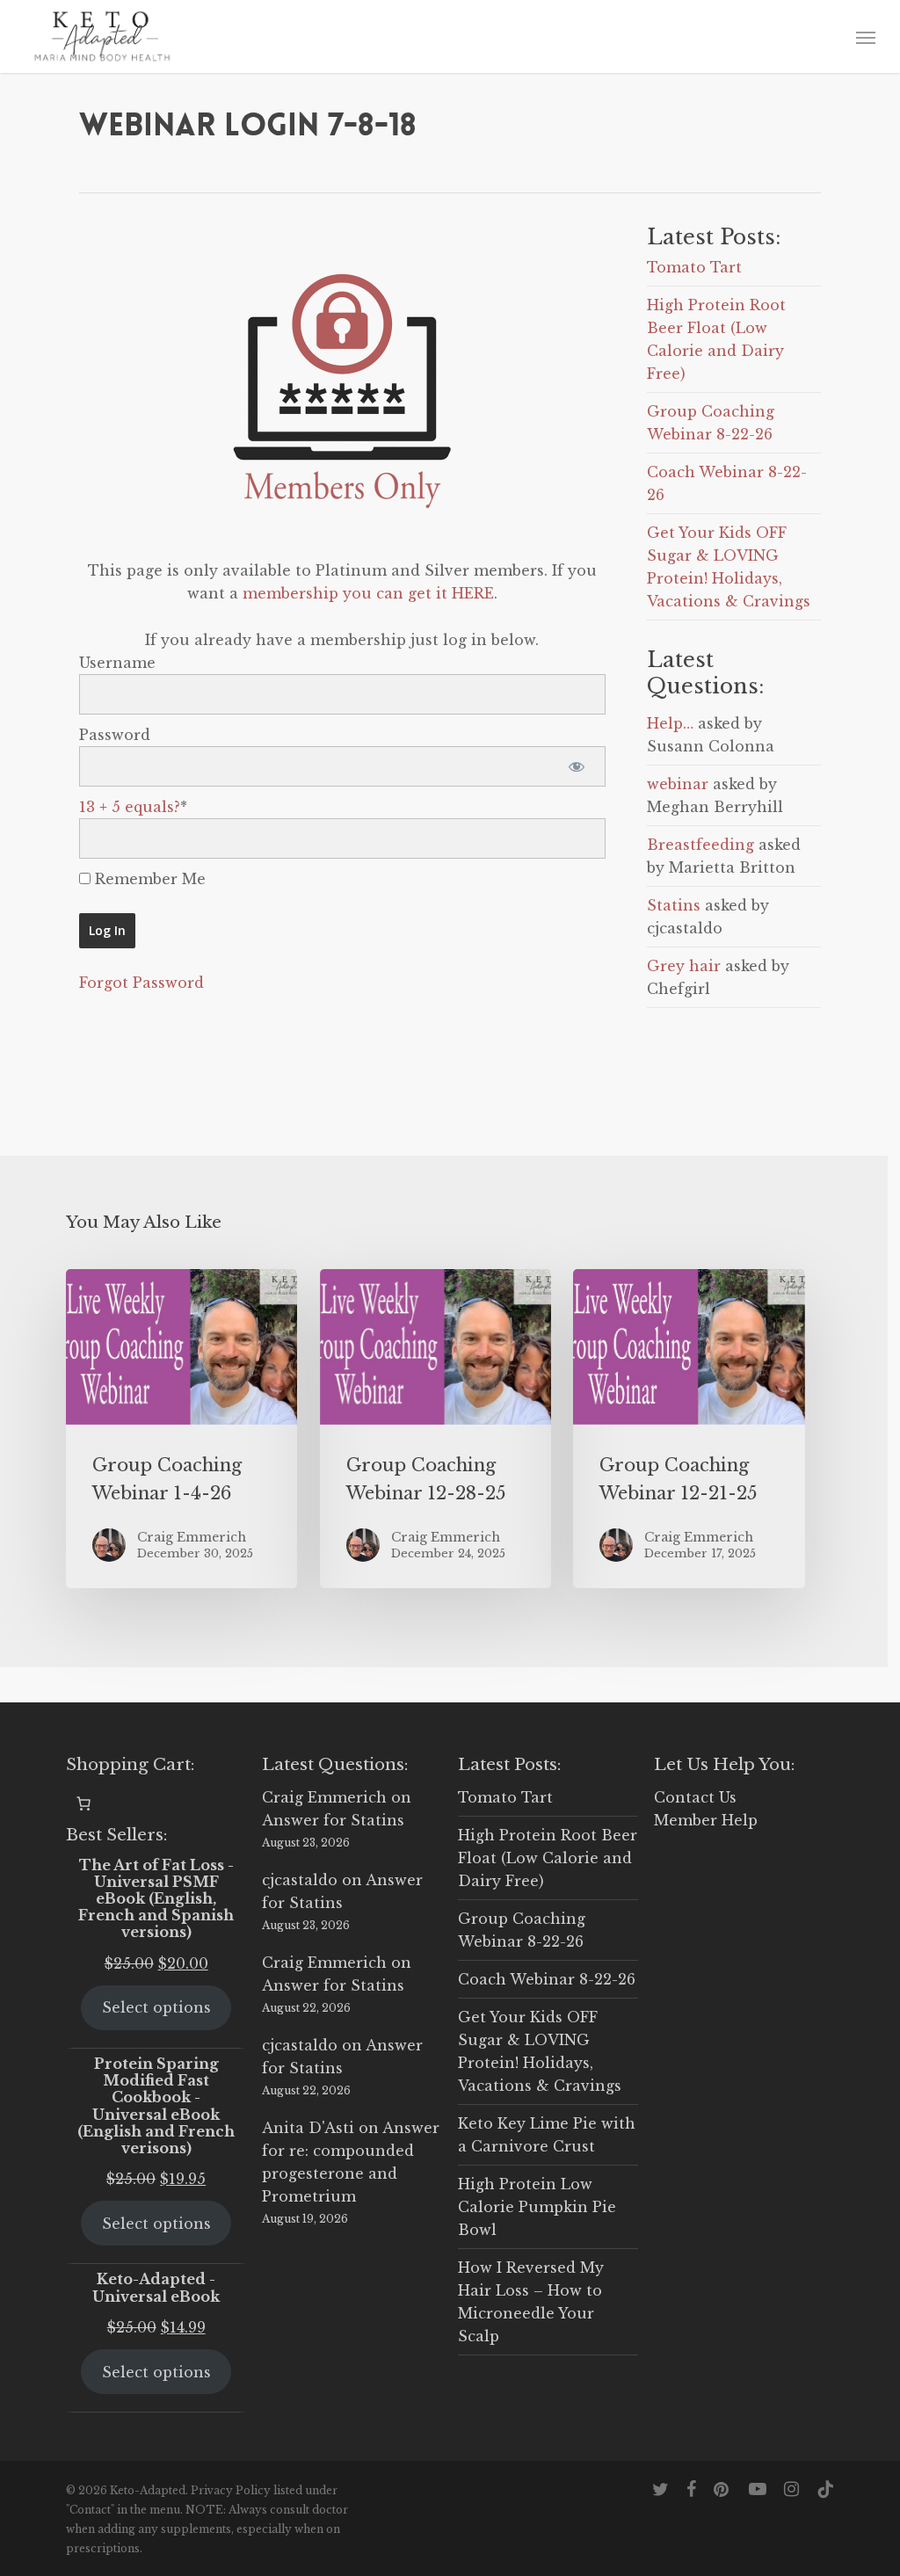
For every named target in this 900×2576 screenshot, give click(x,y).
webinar (678, 784)
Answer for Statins (333, 1820)
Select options (156, 2007)
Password (115, 735)
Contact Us (695, 1797)
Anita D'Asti (308, 2128)
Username (117, 663)
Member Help (706, 1820)
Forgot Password (142, 983)
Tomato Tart (694, 267)
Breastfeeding (700, 845)
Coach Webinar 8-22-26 (547, 1979)
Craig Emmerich (324, 1797)
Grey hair (684, 966)
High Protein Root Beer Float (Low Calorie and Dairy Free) (548, 1858)
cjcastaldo (300, 1880)
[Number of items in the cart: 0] (83, 1803)
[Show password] (577, 766)
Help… (670, 723)
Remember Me (148, 879)
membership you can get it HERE (368, 593)
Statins (674, 905)
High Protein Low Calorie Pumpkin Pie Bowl (537, 2207)
